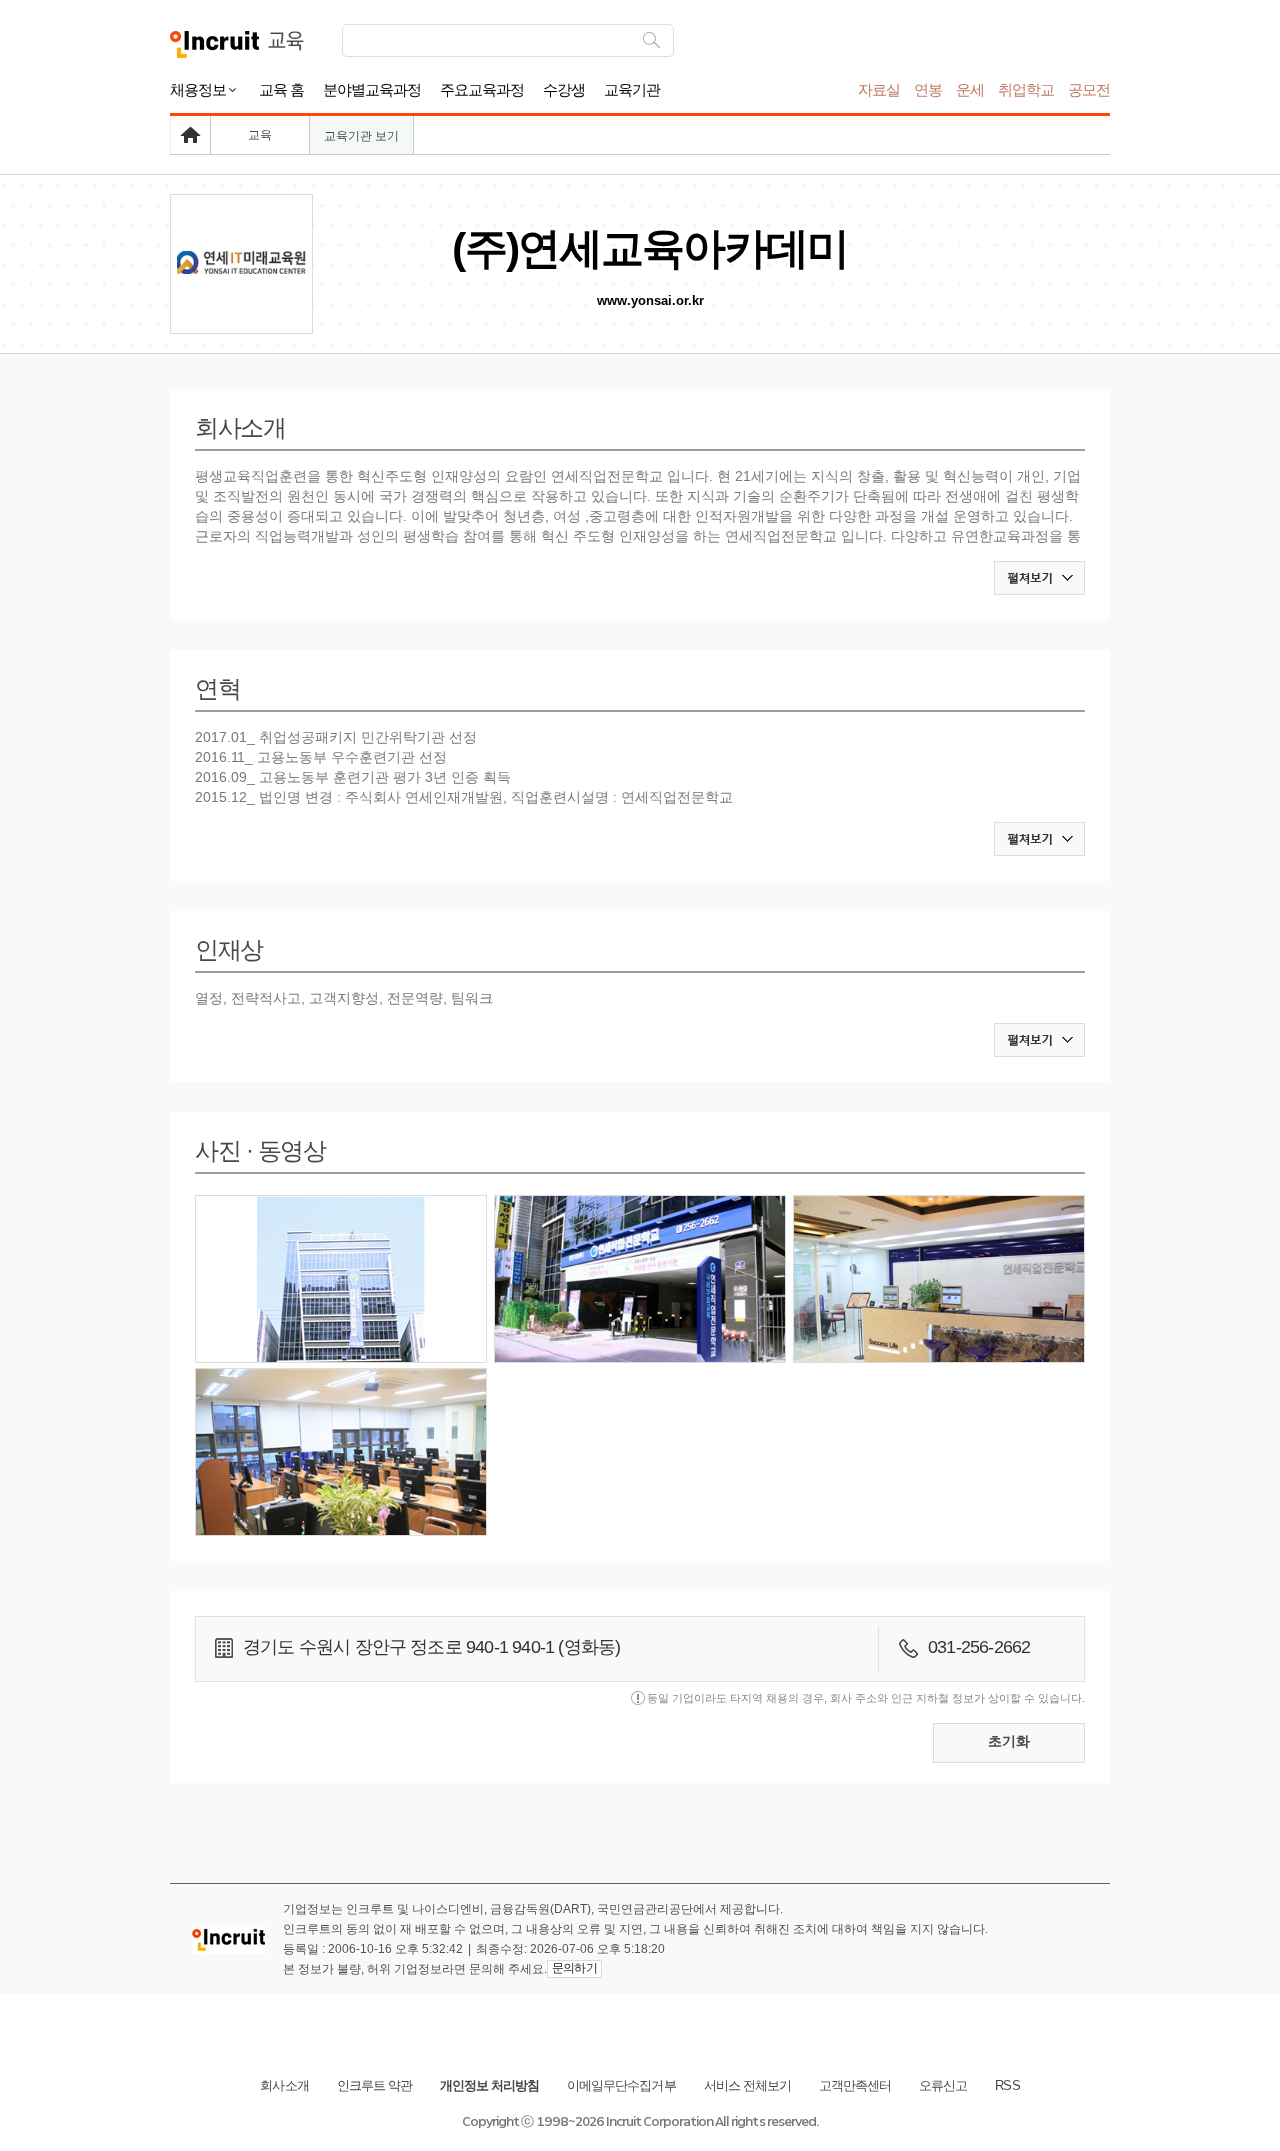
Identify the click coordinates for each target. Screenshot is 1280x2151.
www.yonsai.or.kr (650, 300)
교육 (260, 135)
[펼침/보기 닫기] (1039, 578)
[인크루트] (214, 44)
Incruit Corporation (659, 2121)
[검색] (651, 40)
